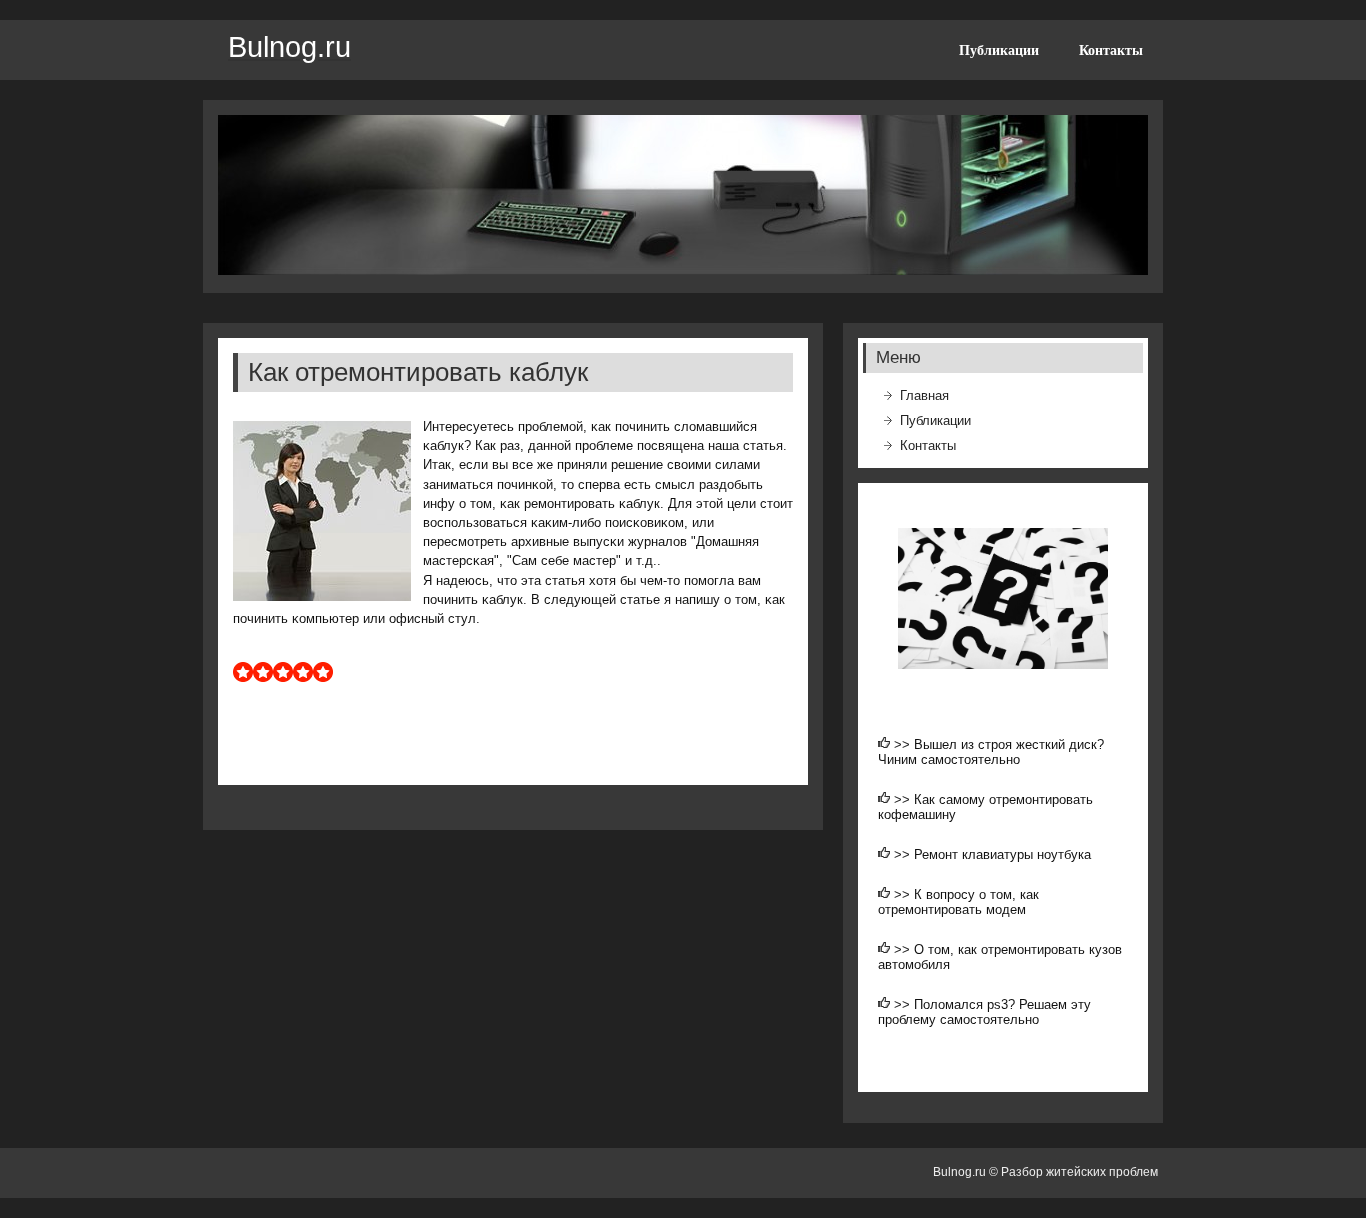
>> (904, 744)
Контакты (1111, 50)
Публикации (999, 50)
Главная (924, 395)
